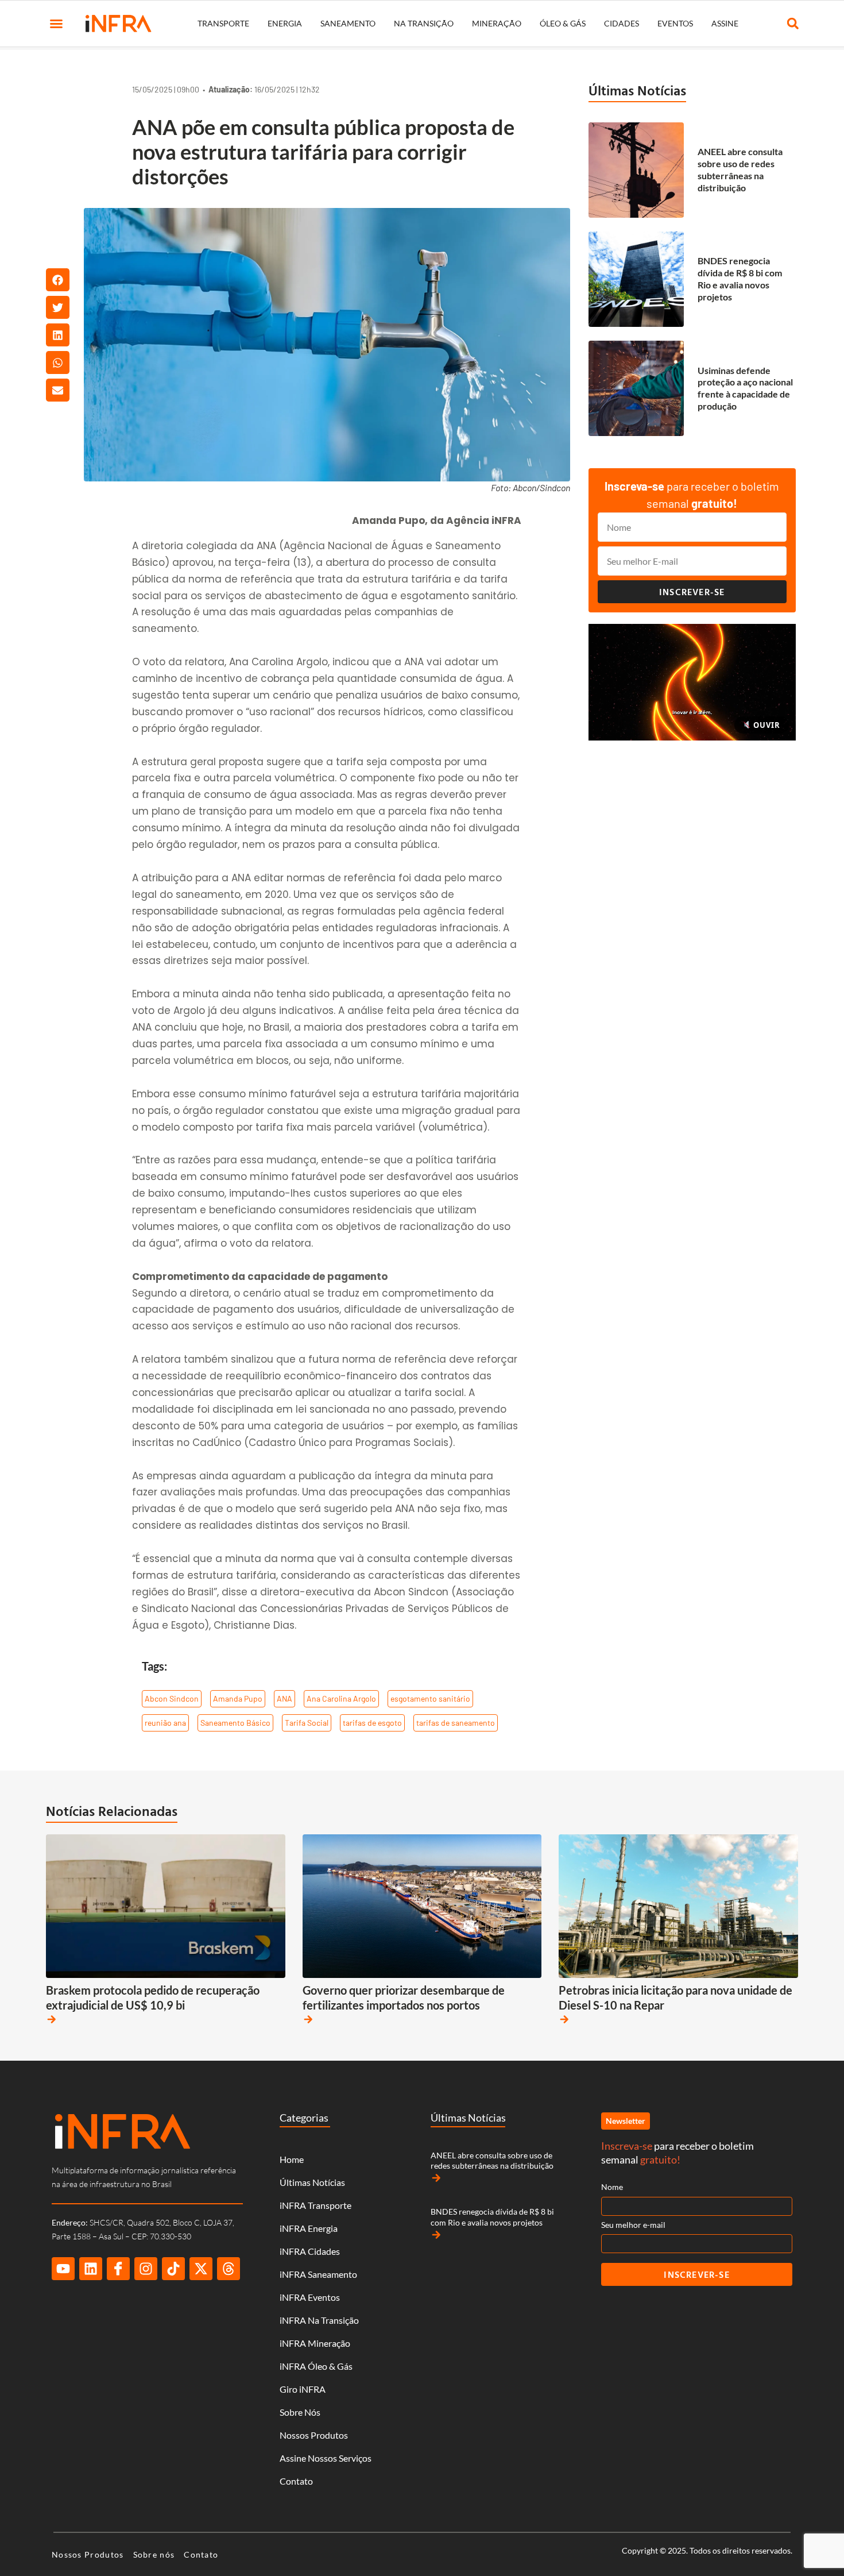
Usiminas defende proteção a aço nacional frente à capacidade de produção (745, 388)
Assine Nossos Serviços (326, 2458)
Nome (612, 2187)
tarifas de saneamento (456, 1723)
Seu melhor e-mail (633, 2225)
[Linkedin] (91, 2269)
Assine (725, 23)
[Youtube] (63, 2269)
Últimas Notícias (637, 90)
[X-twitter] (201, 2269)
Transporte (223, 23)
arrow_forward (52, 2019)
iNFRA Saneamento (318, 2274)
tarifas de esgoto (372, 1723)
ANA (284, 1698)
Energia (285, 23)
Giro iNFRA (303, 2389)
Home (292, 2159)
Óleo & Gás (563, 23)
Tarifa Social (307, 1723)
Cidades (622, 23)
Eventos (675, 23)
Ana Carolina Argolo (341, 1698)
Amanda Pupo (238, 1698)
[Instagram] (146, 2269)
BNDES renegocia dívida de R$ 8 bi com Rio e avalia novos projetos (740, 278)
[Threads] (229, 2269)
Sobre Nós (300, 2412)
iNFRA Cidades (310, 2251)
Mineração (497, 23)
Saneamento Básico (235, 1723)
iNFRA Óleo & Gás (316, 2366)
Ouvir (765, 725)
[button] (56, 24)
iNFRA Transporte (315, 2205)
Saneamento (348, 23)
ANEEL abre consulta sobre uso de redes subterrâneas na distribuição (740, 169)
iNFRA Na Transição (319, 2320)
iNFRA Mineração (315, 2343)
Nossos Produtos (314, 2435)
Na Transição (424, 23)
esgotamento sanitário (430, 1698)
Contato (296, 2481)
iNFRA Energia (309, 2228)
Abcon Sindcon (172, 1698)
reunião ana (165, 1723)
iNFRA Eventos (310, 2297)
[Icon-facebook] (118, 2269)
